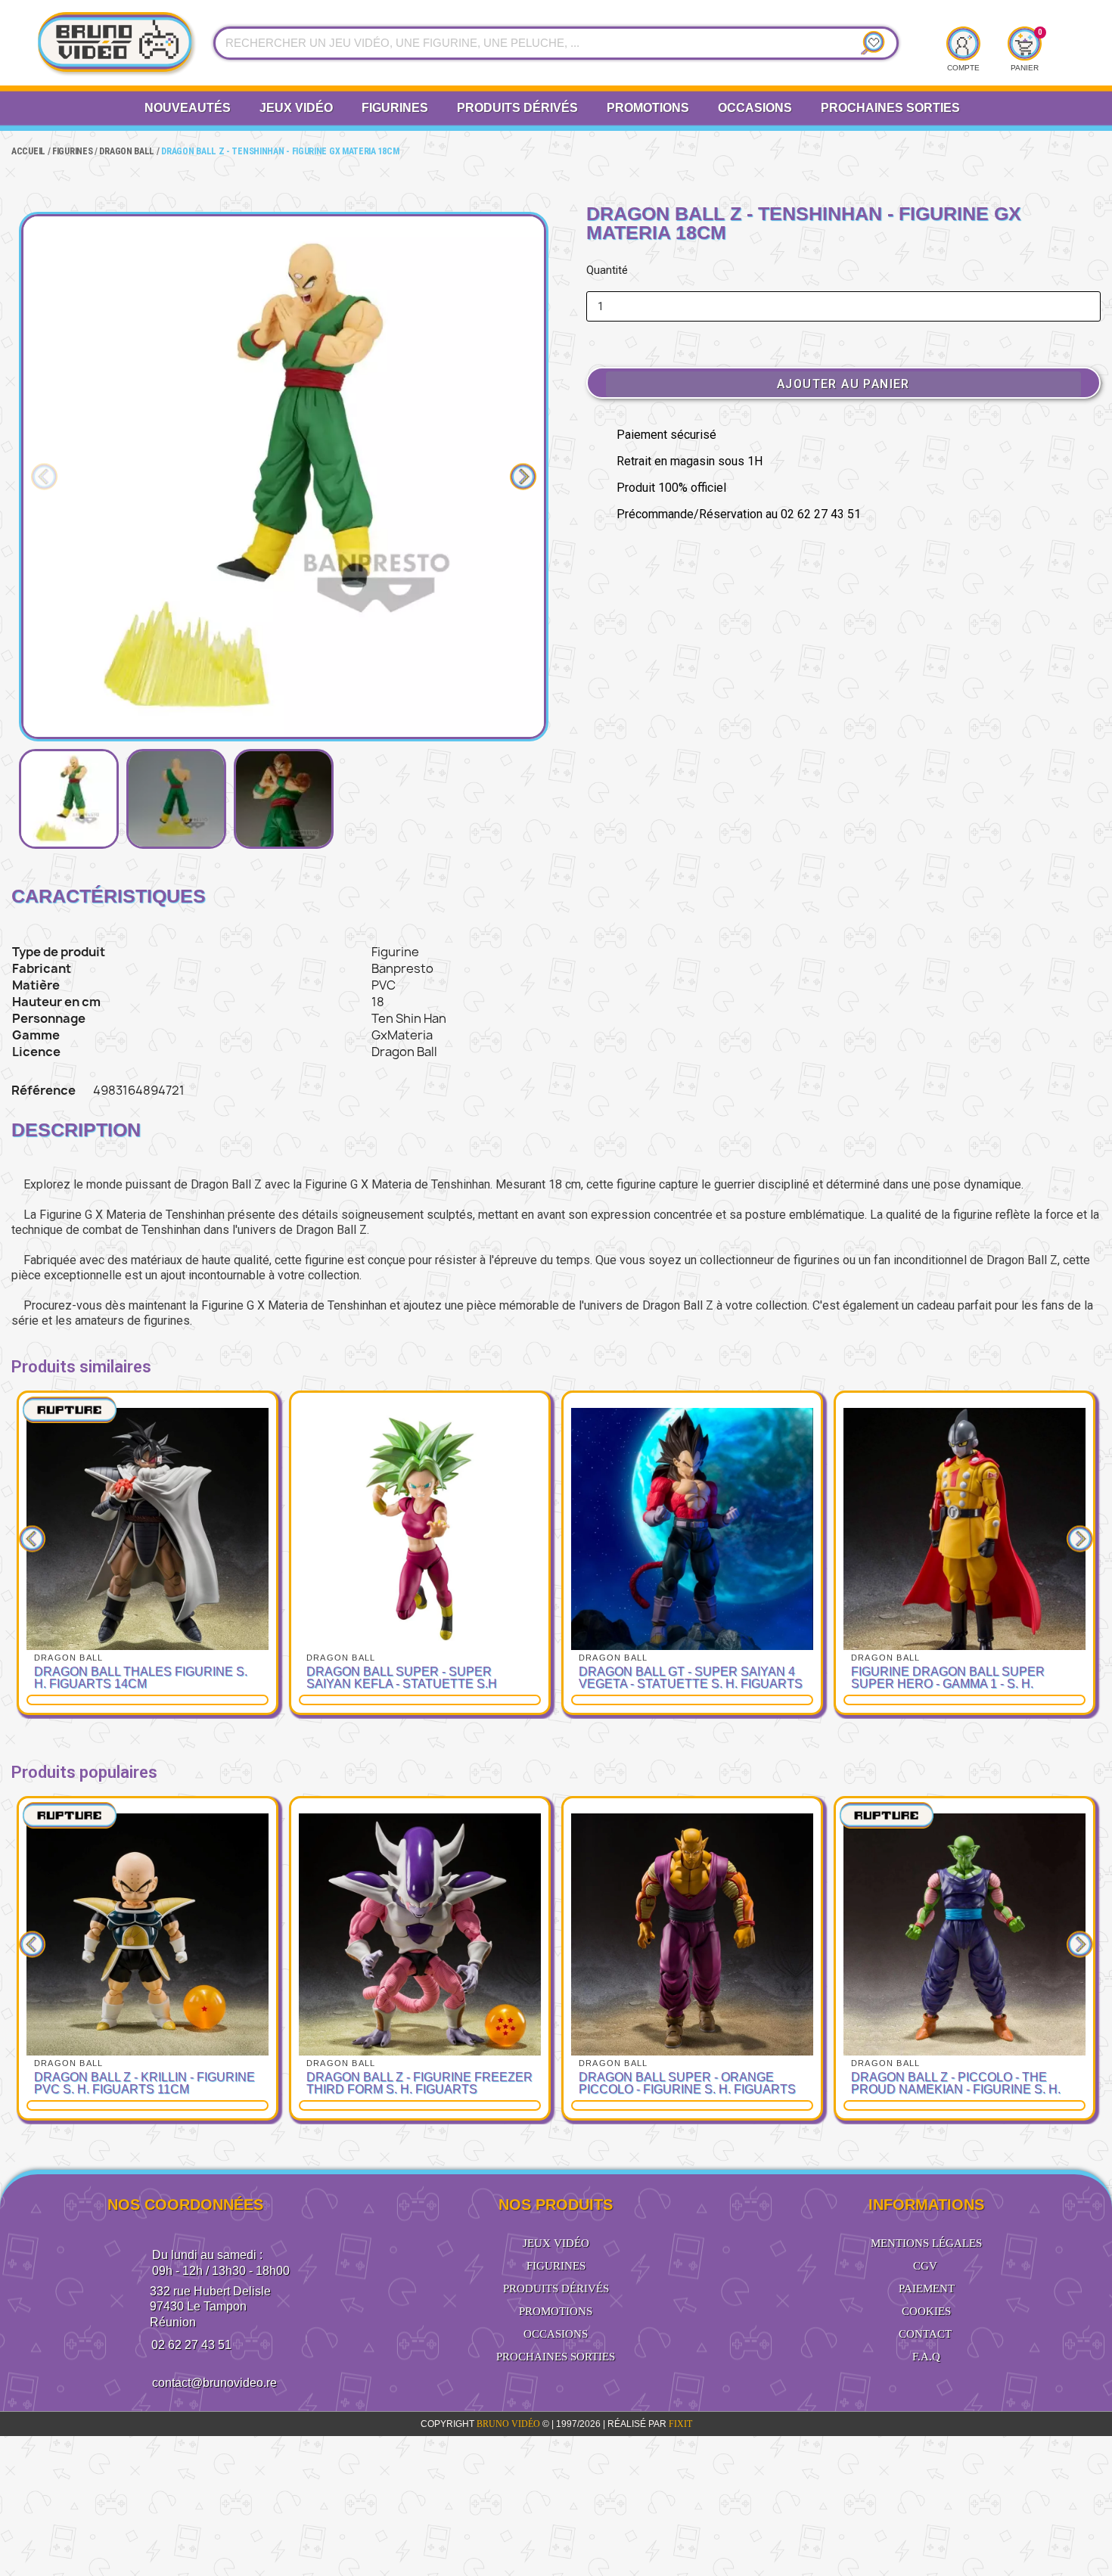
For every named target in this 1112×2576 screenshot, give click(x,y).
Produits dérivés (517, 108)
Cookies (926, 2311)
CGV (925, 2266)
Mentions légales (926, 2243)
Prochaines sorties (556, 2357)
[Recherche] (869, 43)
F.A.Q (926, 2357)
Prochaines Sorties (890, 108)
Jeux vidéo (296, 108)
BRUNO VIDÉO (509, 2424)
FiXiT (680, 2424)
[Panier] (1024, 43)
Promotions (648, 108)
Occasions (755, 108)
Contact (925, 2334)
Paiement (927, 2289)
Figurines (395, 108)
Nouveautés (188, 108)
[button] (44, 477)
